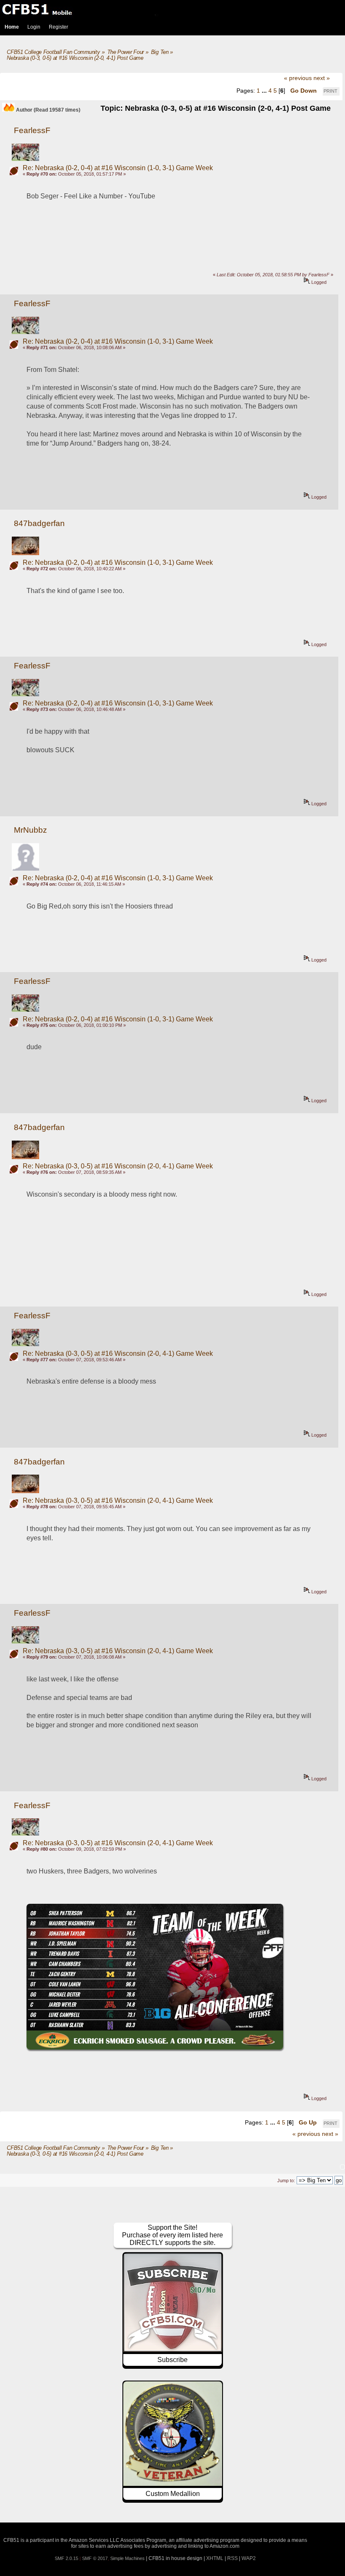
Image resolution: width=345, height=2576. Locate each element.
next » (322, 78)
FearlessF (32, 130)
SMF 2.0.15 (66, 2558)
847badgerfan (39, 523)
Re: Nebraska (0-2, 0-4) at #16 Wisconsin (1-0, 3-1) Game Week (118, 168)
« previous (298, 78)
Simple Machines (127, 2558)
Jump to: (286, 2181)
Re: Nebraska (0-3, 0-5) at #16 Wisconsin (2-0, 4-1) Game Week (118, 1166)
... (265, 91)
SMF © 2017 (95, 2558)
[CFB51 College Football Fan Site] (172, 9)
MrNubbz (31, 830)
